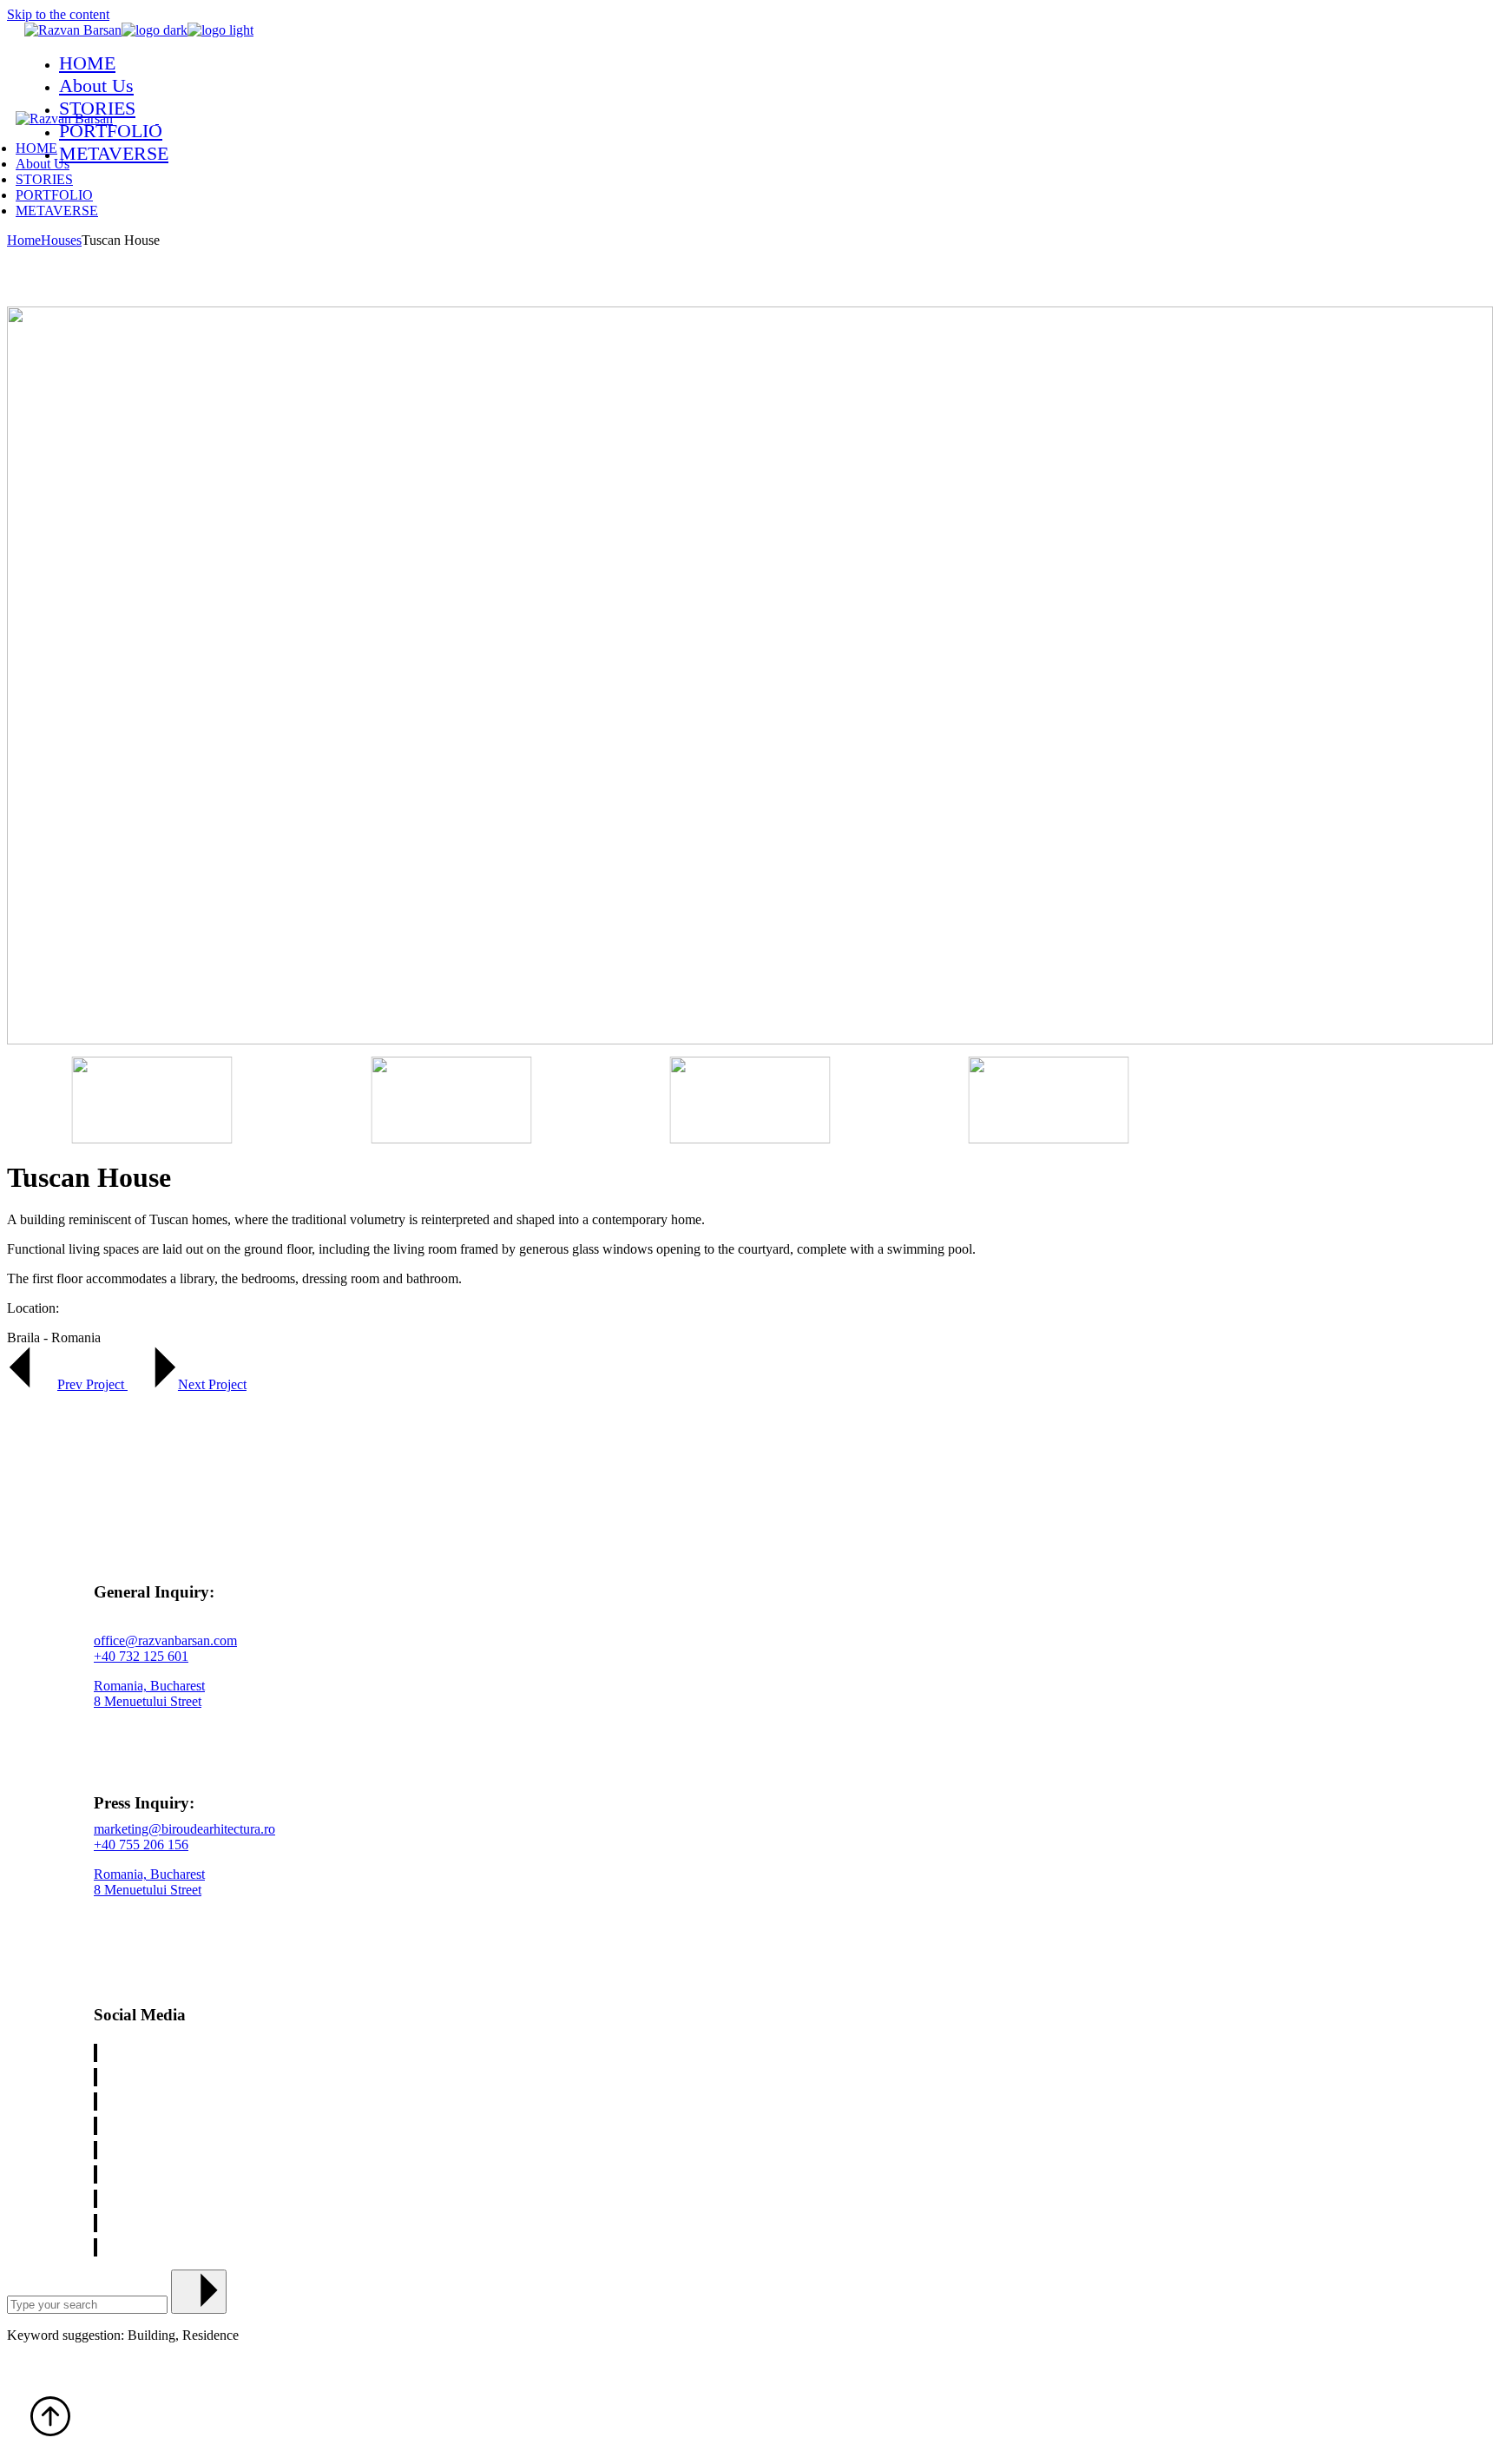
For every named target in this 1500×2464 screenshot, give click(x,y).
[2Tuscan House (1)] (152, 1100)
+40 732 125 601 (141, 1656)
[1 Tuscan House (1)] (750, 677)
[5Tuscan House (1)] (1049, 1100)
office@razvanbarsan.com (165, 1640)
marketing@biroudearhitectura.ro (184, 1829)
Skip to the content (58, 14)
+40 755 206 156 (141, 1845)
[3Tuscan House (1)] (451, 1100)
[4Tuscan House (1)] (750, 1100)
